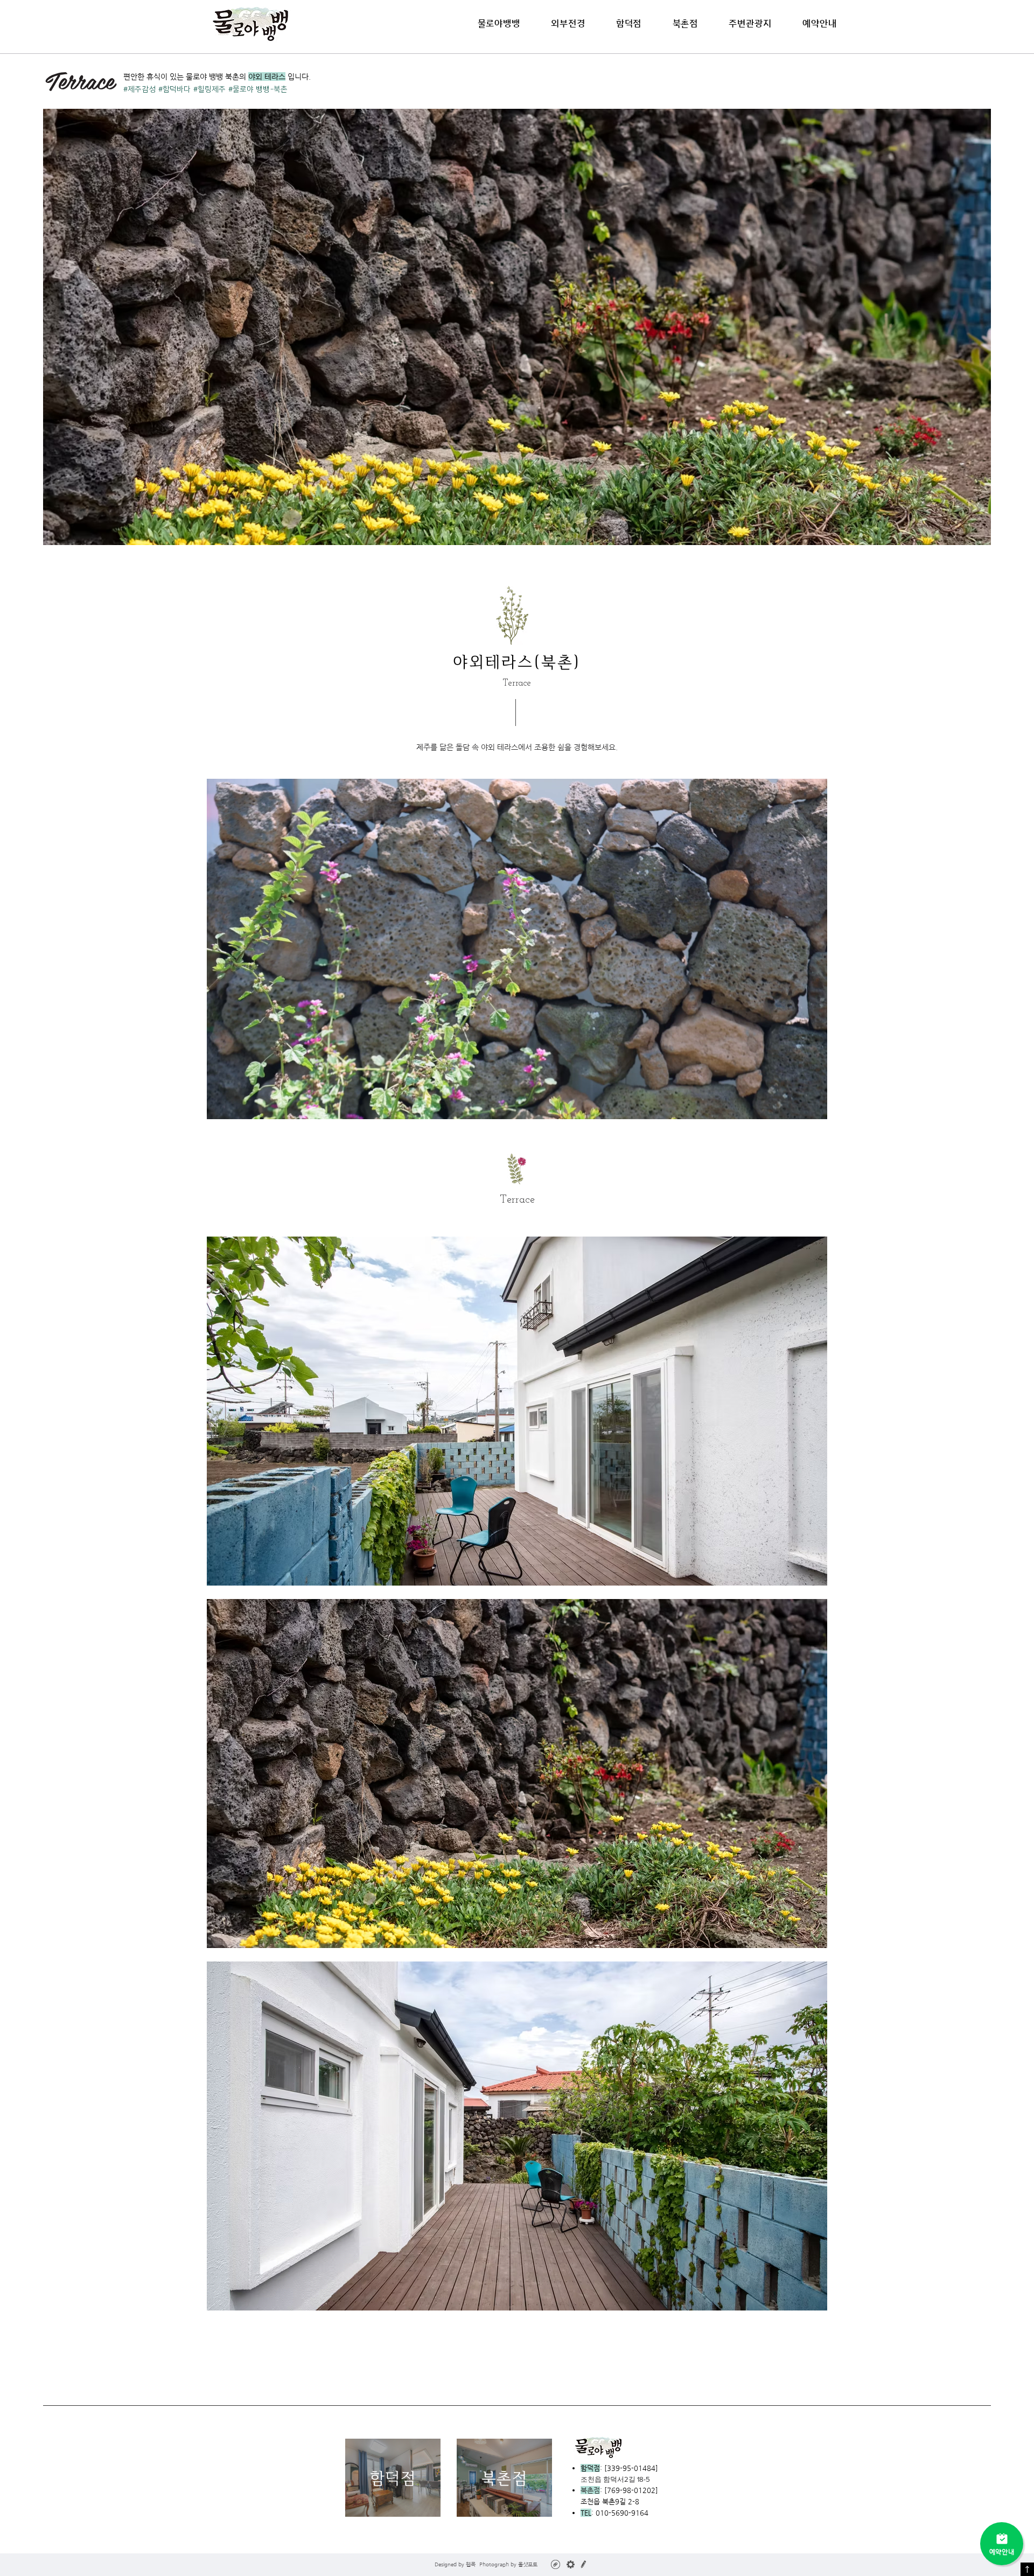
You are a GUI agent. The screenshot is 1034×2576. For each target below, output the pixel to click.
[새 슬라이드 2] (517, 1102)
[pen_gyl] (584, 2564)
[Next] (812, 949)
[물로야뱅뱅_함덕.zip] (556, 2566)
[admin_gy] (571, 2564)
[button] (629, 23)
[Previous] (222, 949)
